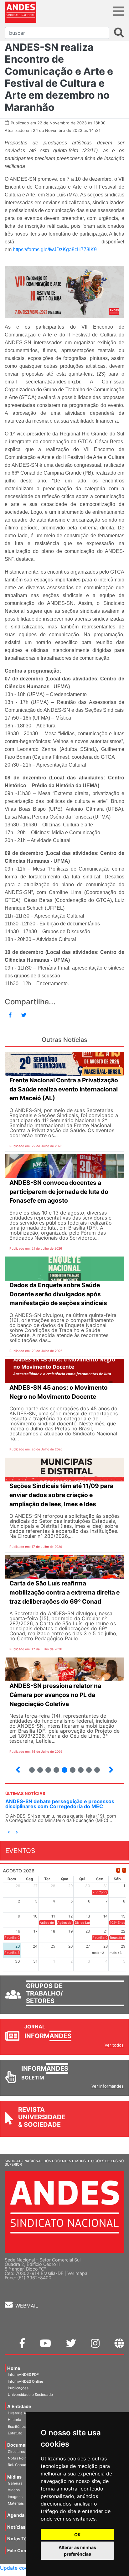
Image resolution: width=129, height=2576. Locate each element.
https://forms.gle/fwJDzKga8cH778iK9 (55, 250)
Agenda (16, 2515)
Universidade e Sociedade (30, 2395)
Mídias (14, 2477)
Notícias (16, 2527)
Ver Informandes (108, 2086)
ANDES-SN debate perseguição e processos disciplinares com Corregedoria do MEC (60, 1804)
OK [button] (77, 2534)
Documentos (21, 2445)
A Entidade (19, 2406)
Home (14, 2368)
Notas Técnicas (24, 2539)
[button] (9, 1832)
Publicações (18, 2388)
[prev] (118, 1870)
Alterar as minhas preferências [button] (77, 2551)
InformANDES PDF (23, 2375)
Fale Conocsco (23, 2550)
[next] (124, 1870)
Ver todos (114, 2045)
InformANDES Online (26, 2381)
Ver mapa (77, 2273)
